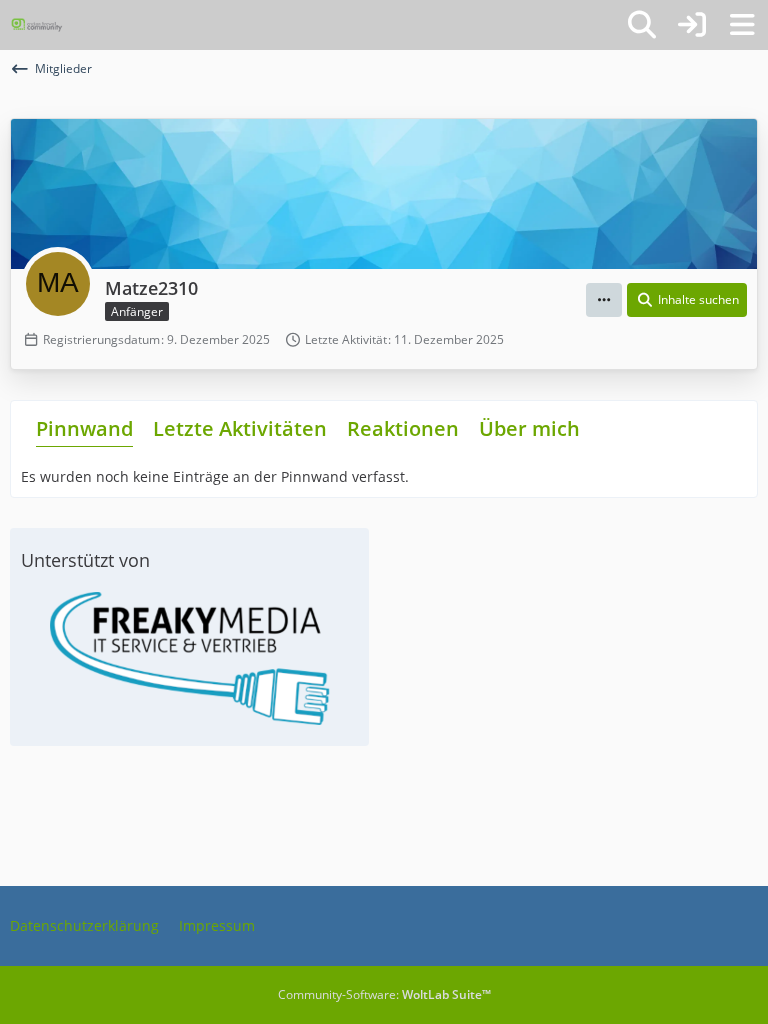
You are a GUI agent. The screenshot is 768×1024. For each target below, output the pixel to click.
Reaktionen (403, 428)
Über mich (529, 428)
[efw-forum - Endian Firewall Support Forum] (37, 25)
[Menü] (742, 25)
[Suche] (642, 25)
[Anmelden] (692, 25)
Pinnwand (84, 428)
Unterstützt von (85, 560)
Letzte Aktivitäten (240, 428)
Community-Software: (384, 994)
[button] (604, 300)
